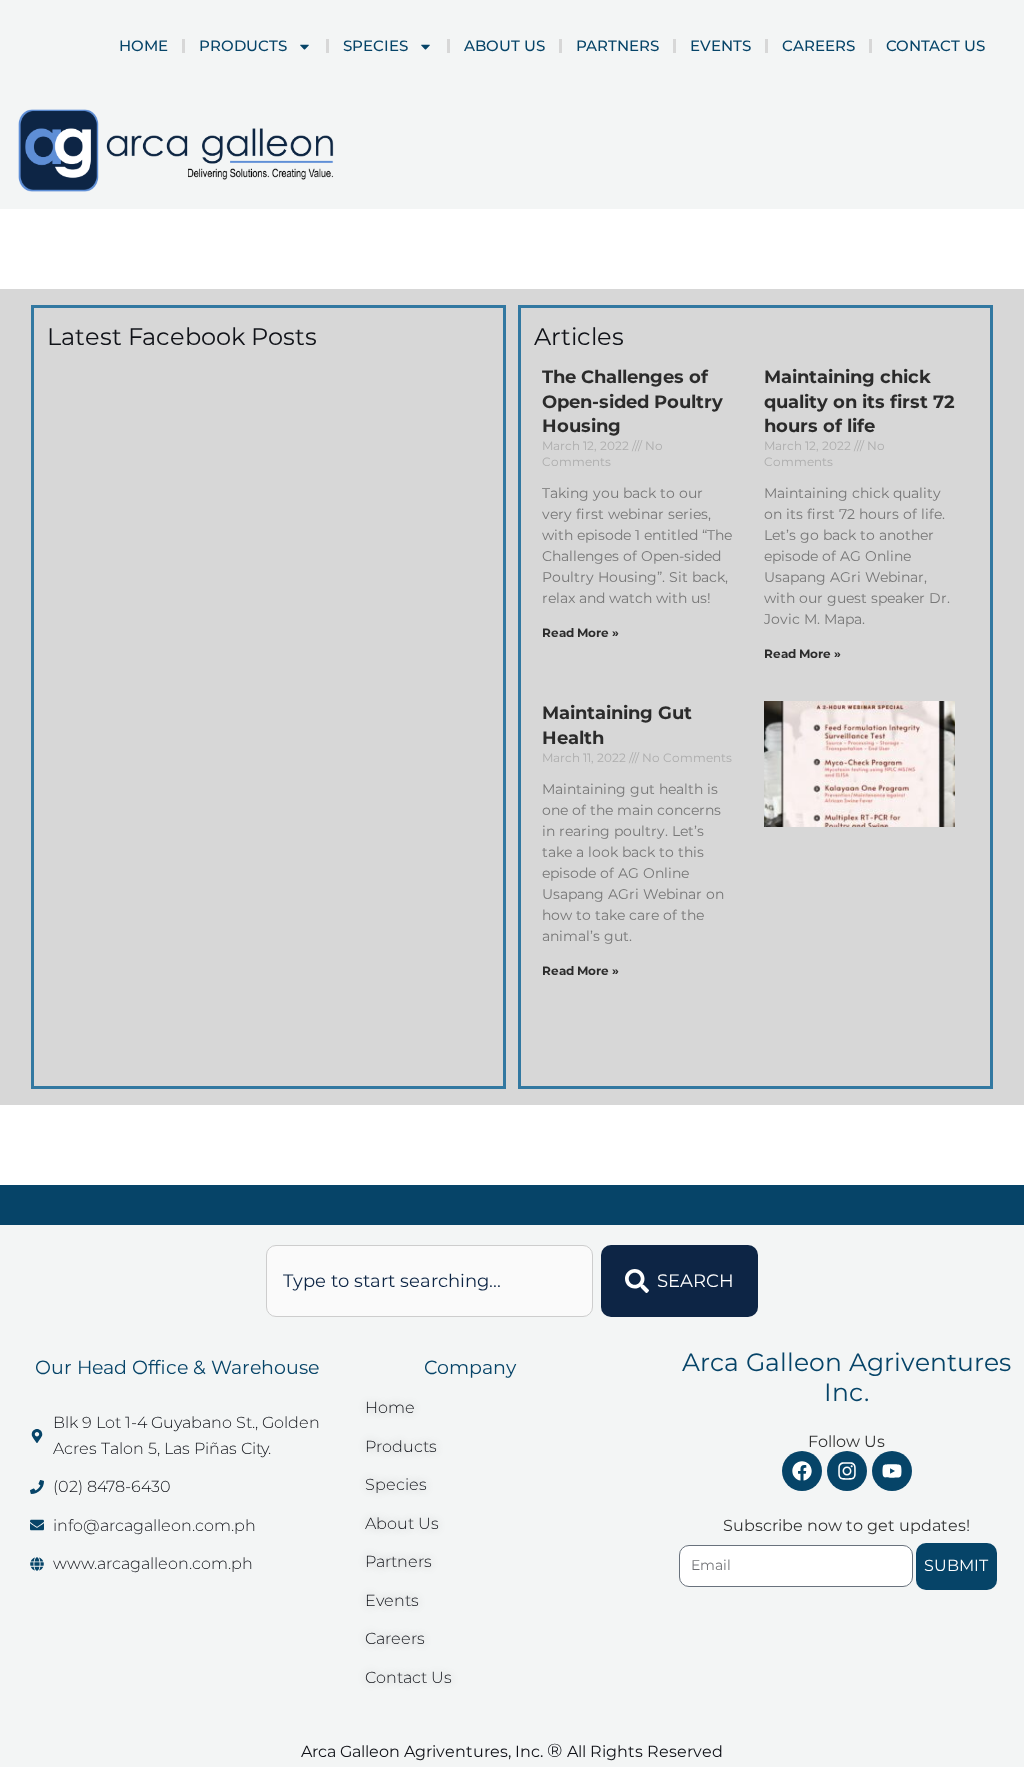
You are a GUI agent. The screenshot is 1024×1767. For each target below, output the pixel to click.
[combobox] (429, 1281)
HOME (143, 45)
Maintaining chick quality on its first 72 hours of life (859, 401)
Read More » (580, 632)
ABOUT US (504, 45)
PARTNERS (617, 45)
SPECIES (375, 45)
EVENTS (720, 45)
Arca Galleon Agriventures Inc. (846, 1377)
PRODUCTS (243, 45)
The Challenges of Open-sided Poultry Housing (632, 401)
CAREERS (818, 45)
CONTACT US (935, 45)
